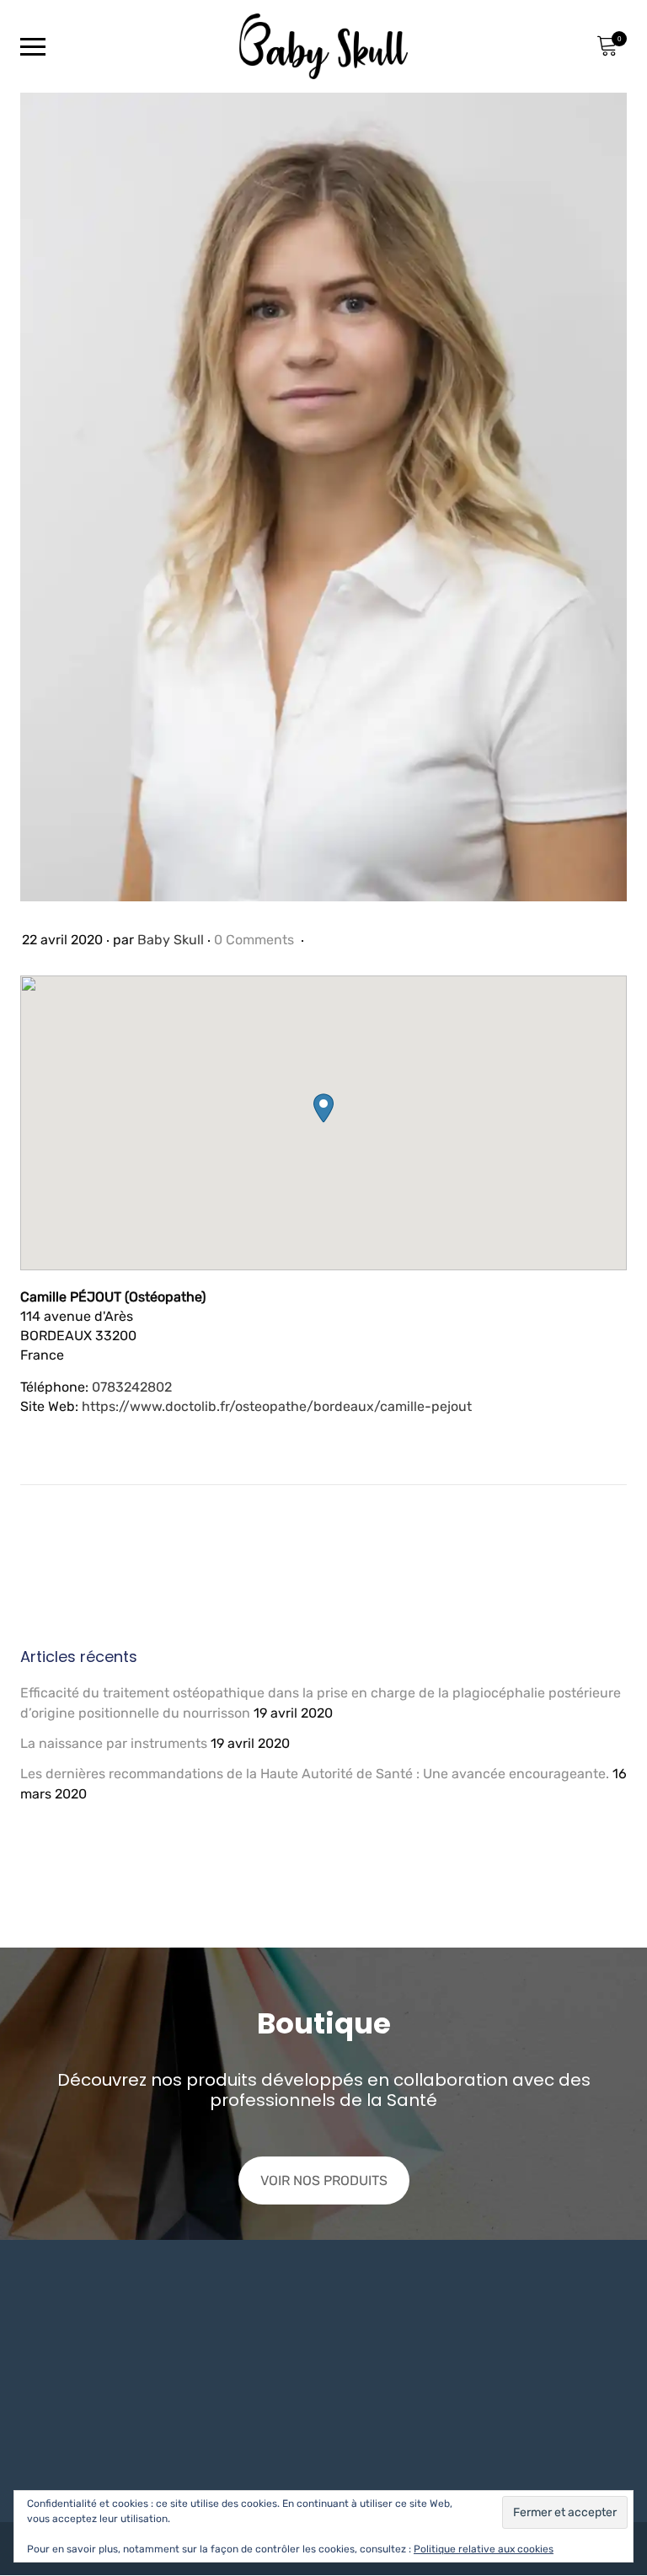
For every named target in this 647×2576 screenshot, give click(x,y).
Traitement (509, 2449)
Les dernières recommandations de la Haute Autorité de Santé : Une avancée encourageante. (315, 1774)
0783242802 (132, 1387)
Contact (349, 2374)
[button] (323, 1108)
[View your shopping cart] (607, 46)
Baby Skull (171, 940)
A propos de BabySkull (395, 2402)
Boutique (353, 2430)
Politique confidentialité (247, 2374)
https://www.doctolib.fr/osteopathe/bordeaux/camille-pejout (277, 1406)
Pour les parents (527, 2374)
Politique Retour (222, 2402)
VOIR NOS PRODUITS (324, 2181)
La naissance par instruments (114, 1743)
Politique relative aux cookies (484, 2549)
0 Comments (256, 940)
